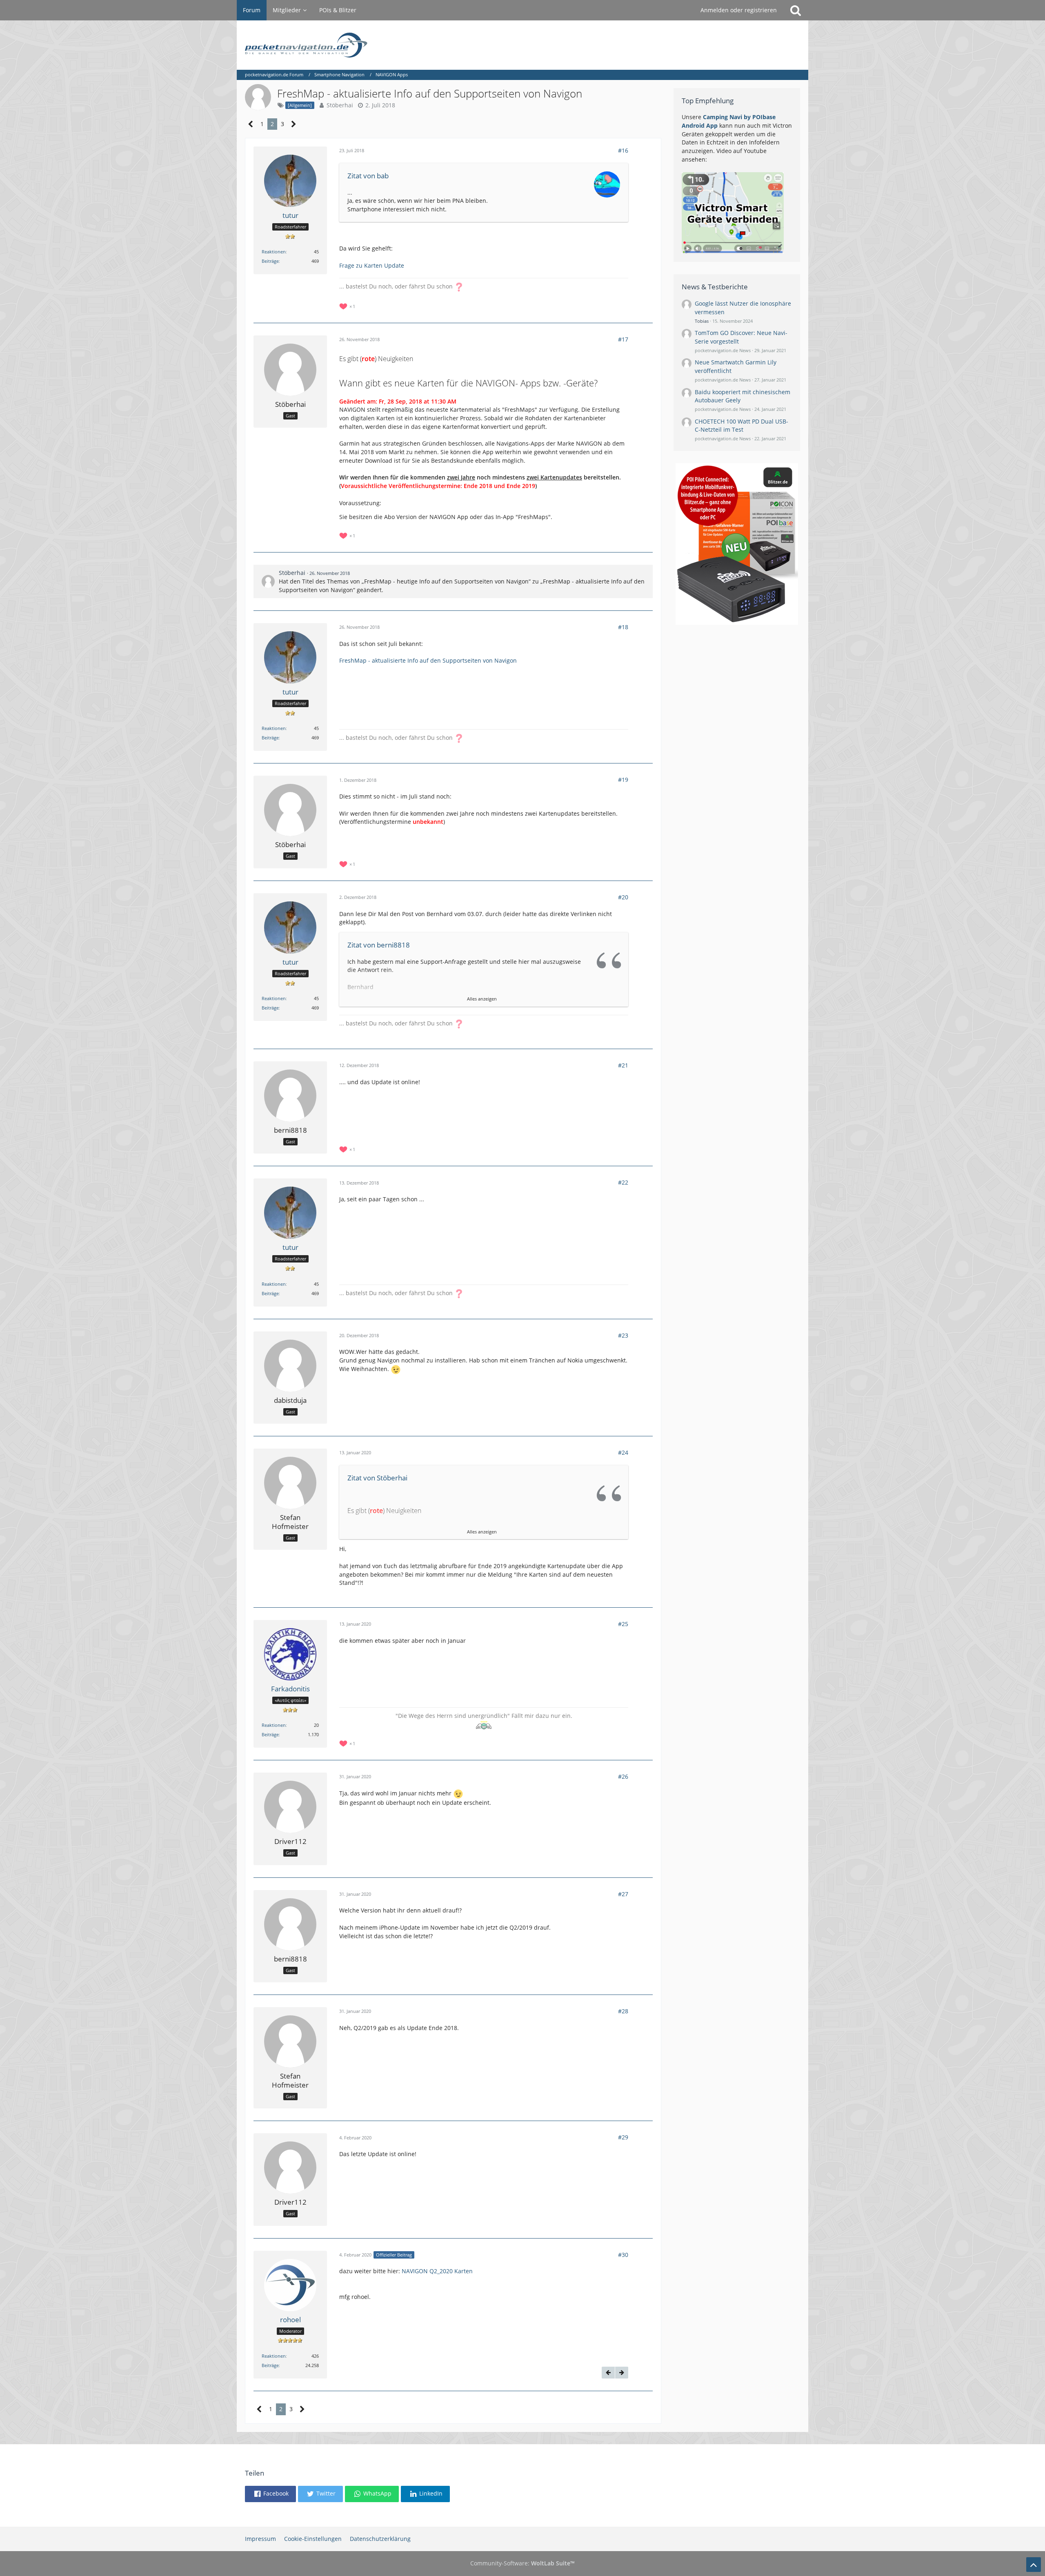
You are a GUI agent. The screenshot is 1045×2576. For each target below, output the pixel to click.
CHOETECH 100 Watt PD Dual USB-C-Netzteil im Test (742, 426)
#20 (623, 897)
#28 (623, 2011)
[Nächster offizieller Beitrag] (622, 2373)
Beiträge (270, 261)
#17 (623, 339)
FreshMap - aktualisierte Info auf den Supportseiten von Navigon (428, 660)
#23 (623, 1335)
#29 (623, 2137)
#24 (623, 1452)
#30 (623, 2255)
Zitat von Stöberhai (377, 1478)
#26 (623, 1776)
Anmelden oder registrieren (739, 10)
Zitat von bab (368, 176)
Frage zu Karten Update (372, 265)
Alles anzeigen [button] (482, 999)
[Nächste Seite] (294, 124)
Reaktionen (274, 252)
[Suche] (796, 10)
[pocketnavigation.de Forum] (522, 45)
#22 (623, 1182)
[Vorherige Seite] (251, 124)
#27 (623, 1894)
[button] (270, 2494)
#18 (623, 627)
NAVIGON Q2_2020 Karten (437, 2271)
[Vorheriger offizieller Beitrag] (608, 2373)
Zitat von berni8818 (379, 945)
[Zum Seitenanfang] (1034, 2565)
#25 (623, 1624)
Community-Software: (522, 2563)
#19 (623, 780)
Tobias (702, 321)
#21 (623, 1065)
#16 (623, 150)
